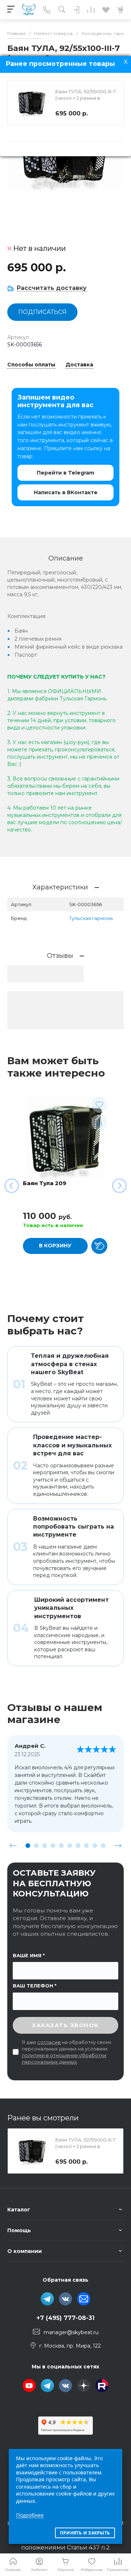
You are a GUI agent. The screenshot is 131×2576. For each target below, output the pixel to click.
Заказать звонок (65, 2025)
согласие (49, 2042)
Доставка (79, 365)
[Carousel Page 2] (36, 1846)
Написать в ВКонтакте (66, 492)
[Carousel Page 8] (86, 1846)
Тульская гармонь (91, 918)
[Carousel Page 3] (45, 1846)
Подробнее (30, 2515)
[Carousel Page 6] (70, 1846)
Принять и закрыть (85, 2533)
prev (13, 1845)
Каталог (19, 2210)
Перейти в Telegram (65, 473)
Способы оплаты (31, 365)
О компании (25, 2251)
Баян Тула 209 (45, 1183)
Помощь (19, 2230)
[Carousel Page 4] (53, 1846)
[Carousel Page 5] (61, 1846)
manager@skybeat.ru (71, 2332)
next (118, 1845)
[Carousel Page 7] (78, 1846)
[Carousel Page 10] (103, 1846)
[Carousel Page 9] (95, 1846)
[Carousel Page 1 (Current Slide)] (28, 1846)
